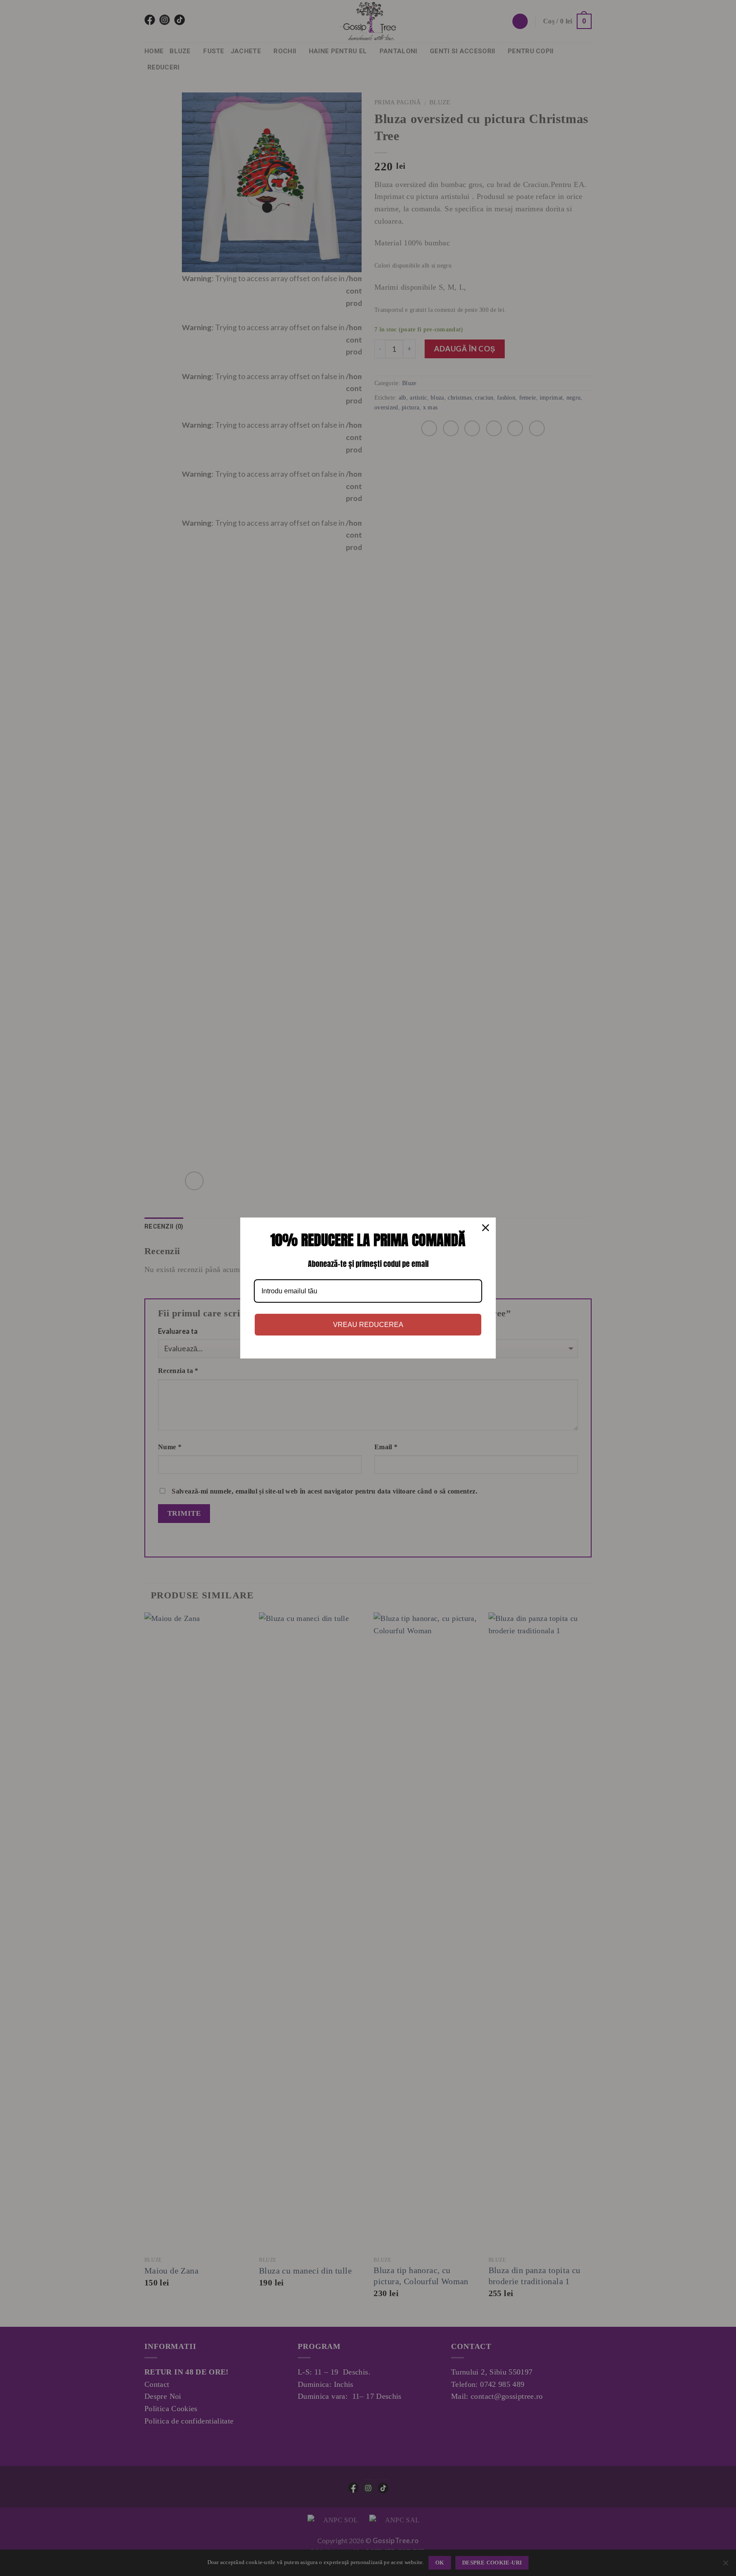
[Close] (486, 1228)
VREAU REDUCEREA (368, 1325)
